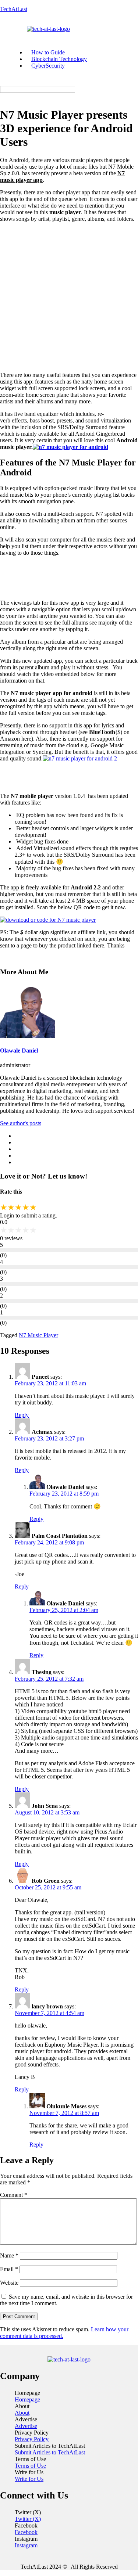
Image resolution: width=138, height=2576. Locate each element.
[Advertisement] (69, 297)
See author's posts (21, 1123)
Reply (22, 1415)
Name (9, 2255)
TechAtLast (14, 9)
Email (9, 2269)
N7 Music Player (38, 1335)
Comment (14, 2195)
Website (9, 2283)
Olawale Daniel (19, 1050)
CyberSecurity (48, 66)
